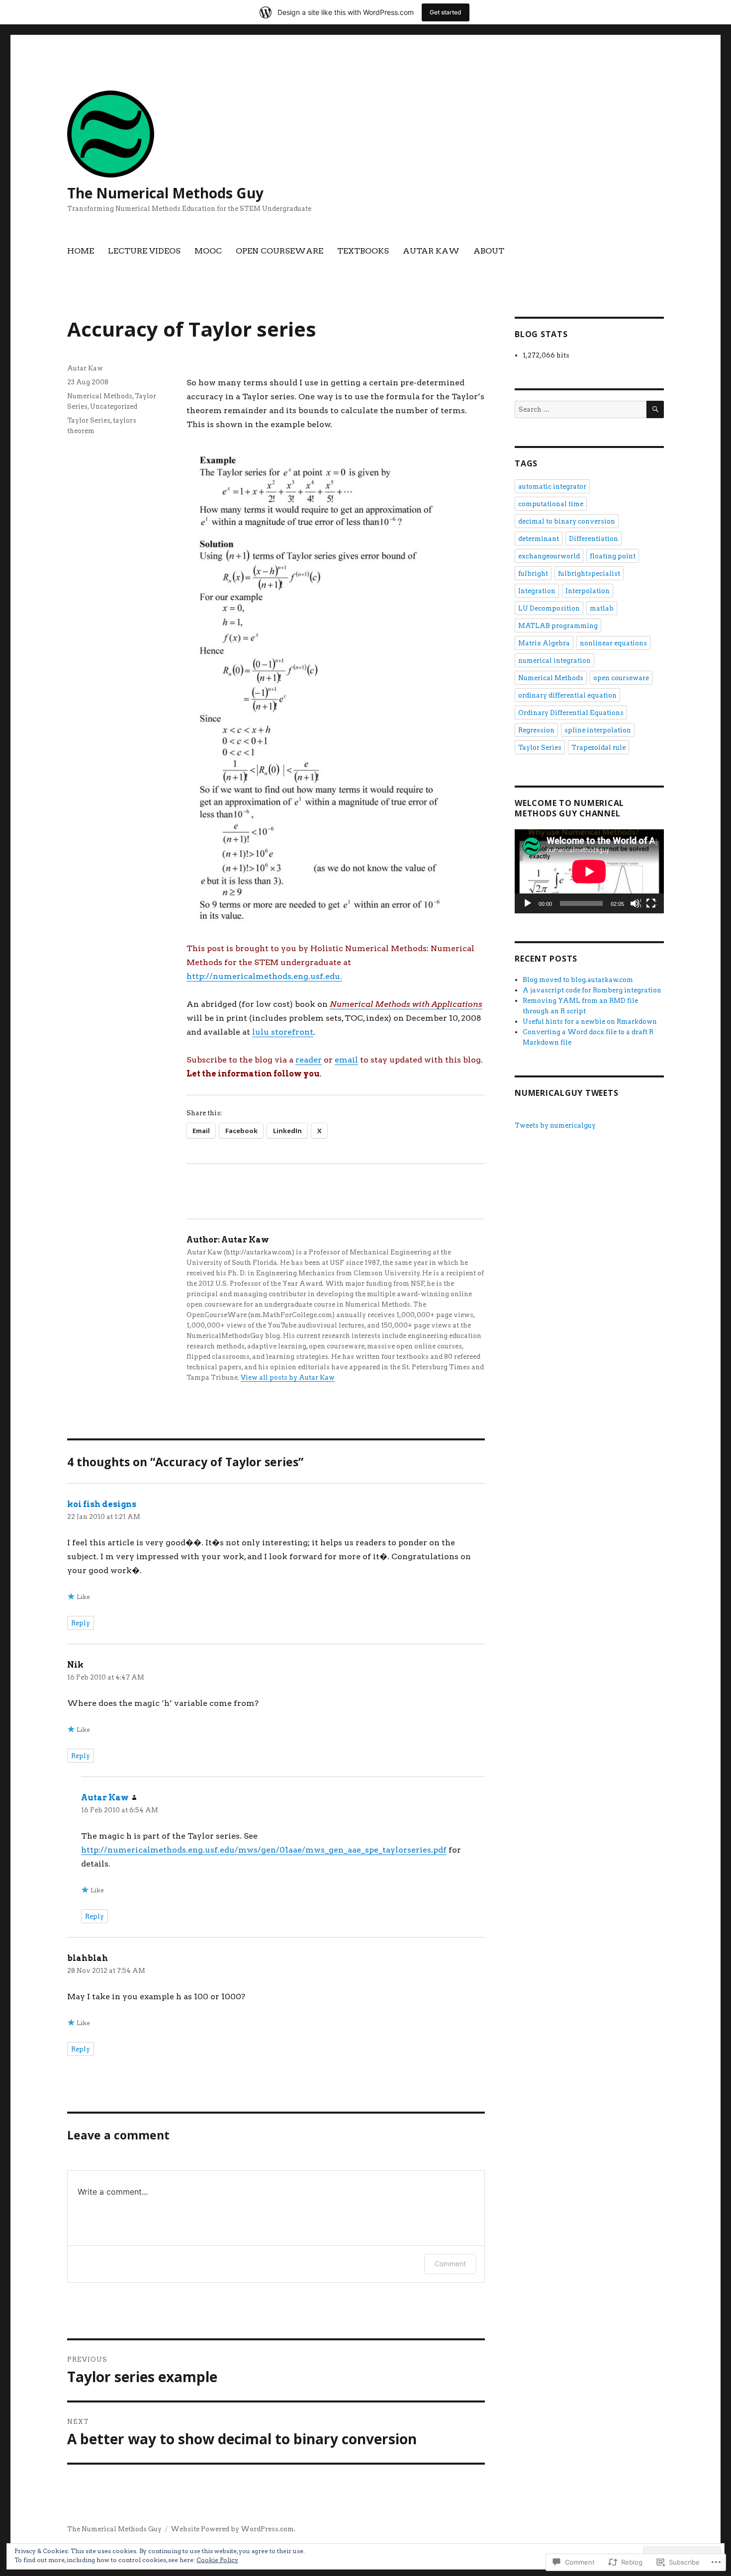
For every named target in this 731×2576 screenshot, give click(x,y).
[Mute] (636, 904)
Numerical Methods (100, 396)
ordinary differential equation (567, 695)
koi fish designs (102, 1504)
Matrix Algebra (544, 643)
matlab (602, 608)
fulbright (533, 574)
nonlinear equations (613, 643)
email (346, 1060)
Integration (537, 591)
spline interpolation (598, 730)
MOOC (208, 251)
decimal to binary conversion (567, 521)
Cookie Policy (217, 2560)
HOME (81, 251)
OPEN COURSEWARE (279, 251)
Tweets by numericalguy (555, 1125)
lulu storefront (283, 1032)
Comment (450, 2264)
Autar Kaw (85, 368)
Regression (536, 730)
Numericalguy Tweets (566, 1093)
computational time (551, 504)
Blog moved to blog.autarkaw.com (578, 980)
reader (309, 1060)
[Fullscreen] (651, 904)
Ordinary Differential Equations (571, 713)
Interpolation (588, 591)
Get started (446, 12)
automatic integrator (552, 487)
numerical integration (554, 661)
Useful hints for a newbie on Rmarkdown (590, 1022)
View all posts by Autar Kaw (288, 1377)
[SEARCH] (655, 409)
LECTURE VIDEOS (144, 251)
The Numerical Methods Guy (165, 193)
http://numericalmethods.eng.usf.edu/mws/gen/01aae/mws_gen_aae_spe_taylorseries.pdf (264, 1850)
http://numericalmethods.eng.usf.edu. (264, 976)
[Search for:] (581, 409)
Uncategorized (114, 406)
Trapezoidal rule (598, 748)
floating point (613, 556)
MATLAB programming (558, 626)
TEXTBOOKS (363, 251)
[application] (589, 871)
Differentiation (594, 539)
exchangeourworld (549, 556)
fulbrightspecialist (589, 574)
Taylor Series (89, 420)
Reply (81, 1623)
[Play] (528, 904)
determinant (539, 539)
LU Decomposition (549, 608)
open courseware (621, 678)
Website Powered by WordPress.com (232, 2529)
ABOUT (489, 251)
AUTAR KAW (431, 251)
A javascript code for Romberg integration (592, 990)
